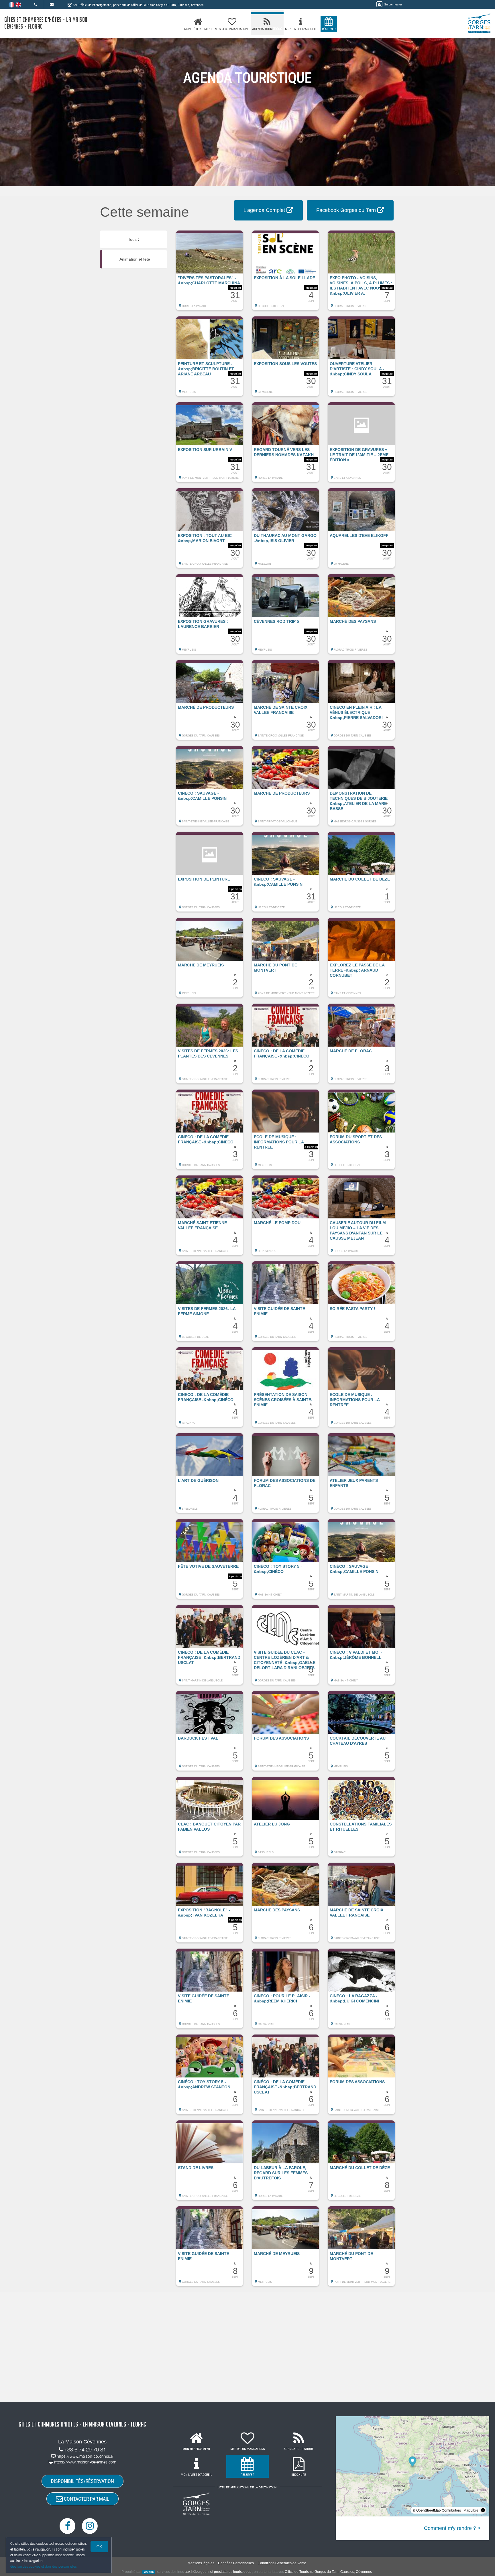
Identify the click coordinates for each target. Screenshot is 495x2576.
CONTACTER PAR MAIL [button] (86, 2499)
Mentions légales (201, 2563)
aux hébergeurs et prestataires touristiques (218, 2572)
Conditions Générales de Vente (282, 2563)
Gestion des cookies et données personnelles (44, 2566)
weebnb (149, 2572)
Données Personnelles (236, 2563)
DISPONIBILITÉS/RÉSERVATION (82, 2481)
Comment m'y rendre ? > (452, 2528)
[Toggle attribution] (483, 2510)
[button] (210, 273)
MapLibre (471, 2510)
